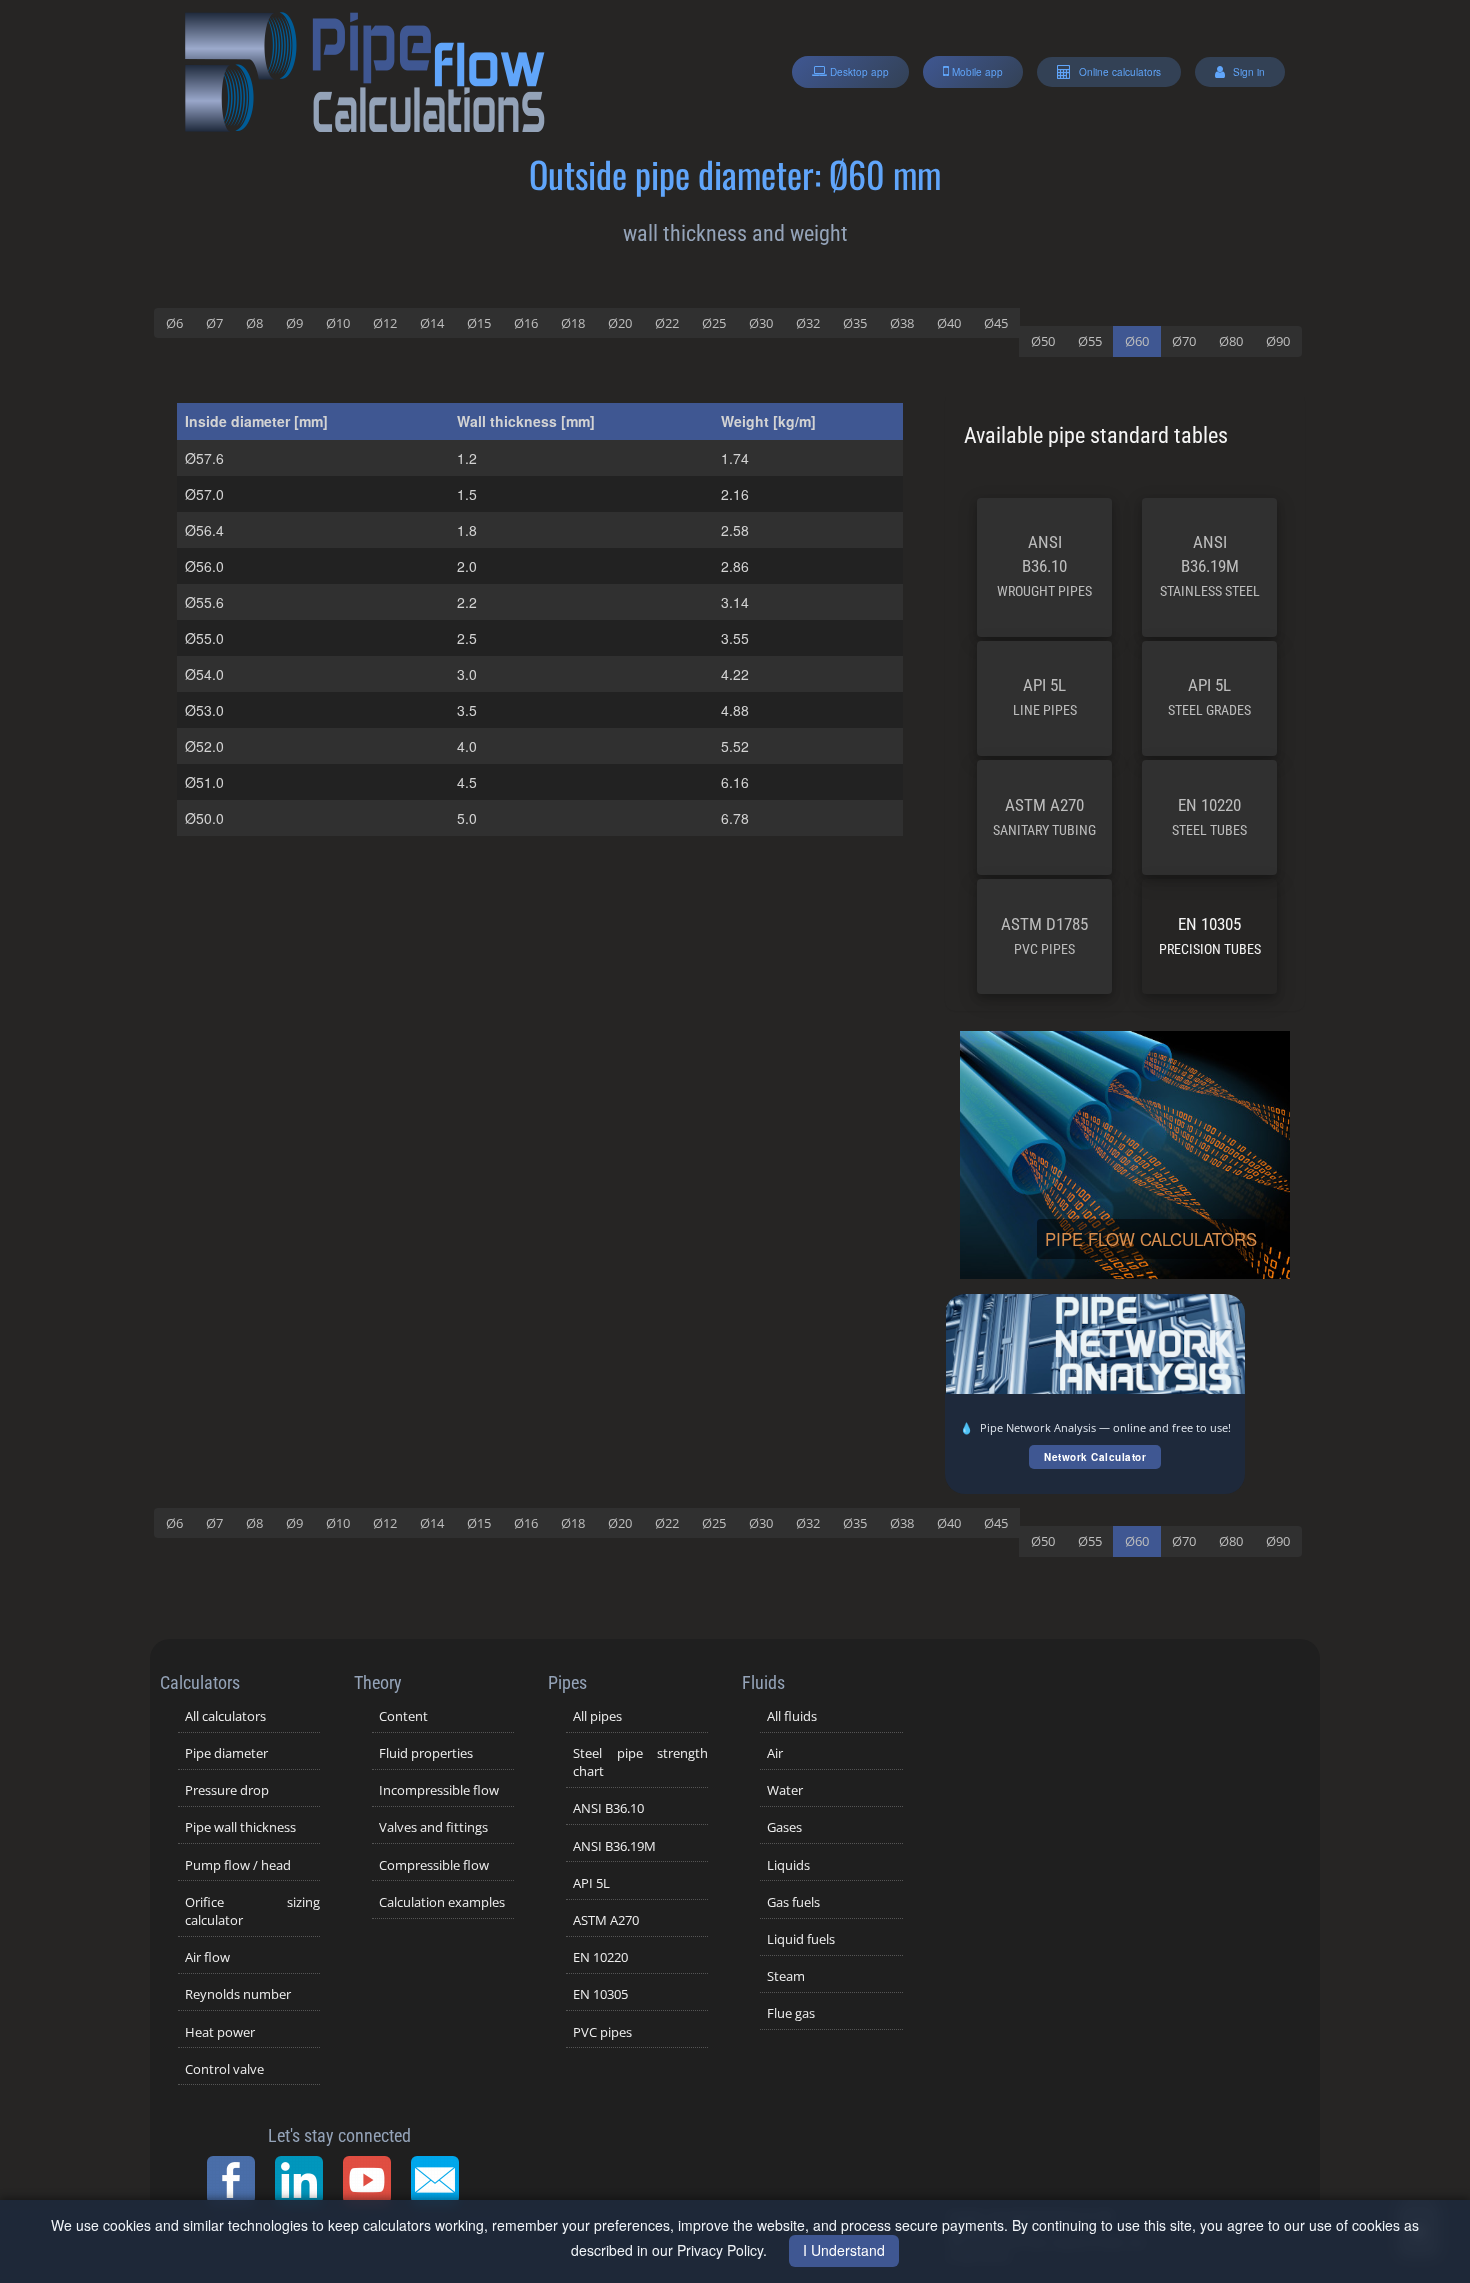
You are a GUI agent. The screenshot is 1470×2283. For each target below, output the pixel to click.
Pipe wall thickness (240, 1827)
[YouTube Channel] (373, 2180)
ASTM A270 (1044, 816)
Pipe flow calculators (1151, 1239)
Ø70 (1184, 341)
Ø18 (573, 323)
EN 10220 (1209, 816)
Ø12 (385, 323)
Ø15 (479, 323)
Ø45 (996, 323)
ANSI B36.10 (1044, 565)
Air (775, 1753)
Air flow (207, 1957)
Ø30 (761, 323)
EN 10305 (1210, 935)
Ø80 (1231, 341)
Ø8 (254, 323)
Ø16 (526, 323)
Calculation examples (442, 1902)
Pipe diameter (226, 1753)
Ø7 (214, 323)
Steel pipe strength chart (640, 1762)
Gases (784, 1827)
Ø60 (1137, 341)
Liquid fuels (801, 1939)
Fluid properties (426, 1753)
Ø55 (1090, 341)
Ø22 (667, 323)
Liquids (788, 1865)
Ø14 (432, 323)
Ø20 (620, 323)
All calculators (225, 1716)
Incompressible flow (439, 1790)
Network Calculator (1095, 1457)
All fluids (792, 1716)
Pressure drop (227, 1790)
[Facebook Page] (237, 2180)
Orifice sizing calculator (252, 1911)
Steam (786, 1976)
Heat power (220, 2032)
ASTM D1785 (1044, 935)
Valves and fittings (433, 1827)
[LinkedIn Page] (305, 2180)
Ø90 (1278, 341)
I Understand (844, 2250)
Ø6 (174, 323)
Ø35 (855, 323)
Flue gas (791, 2013)
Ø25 (714, 323)
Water (785, 1790)
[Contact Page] (441, 2180)
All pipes (597, 1716)
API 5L (1045, 696)
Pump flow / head (238, 1865)
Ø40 (949, 323)
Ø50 (1043, 341)
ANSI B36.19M (1210, 565)
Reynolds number (238, 1994)
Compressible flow (434, 1865)
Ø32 (808, 323)
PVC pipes (602, 2032)
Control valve (224, 2069)
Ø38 (902, 323)
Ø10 (338, 323)
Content (403, 1716)
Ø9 (294, 323)
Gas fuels (793, 1902)
